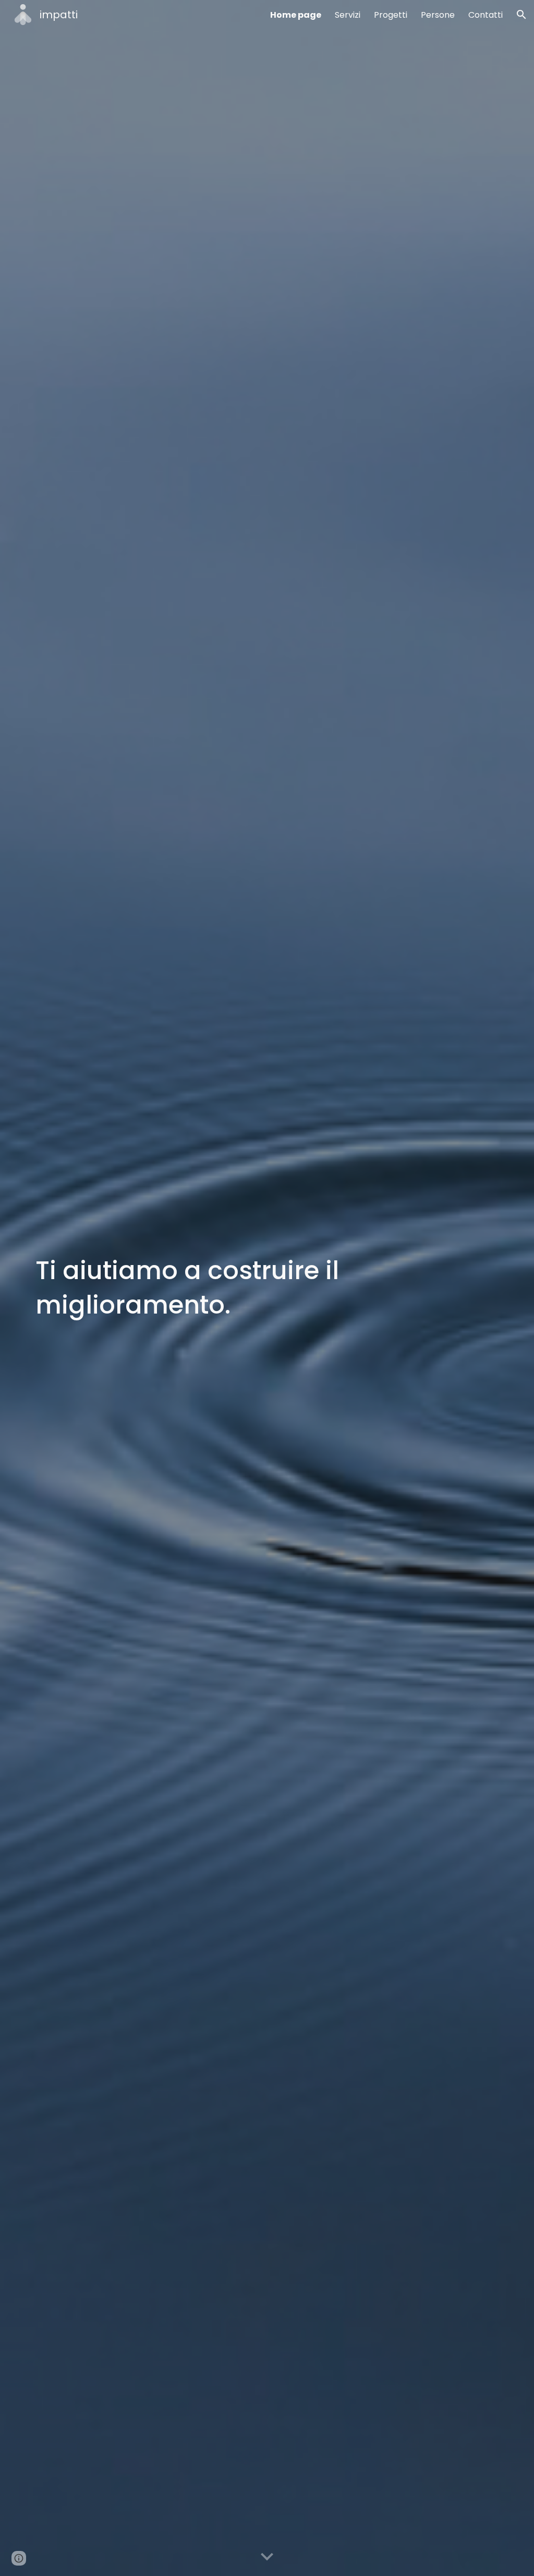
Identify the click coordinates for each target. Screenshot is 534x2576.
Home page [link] (296, 15)
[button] (521, 15)
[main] (267, 1288)
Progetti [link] (391, 15)
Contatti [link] (486, 15)
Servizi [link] (348, 15)
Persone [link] (438, 15)
